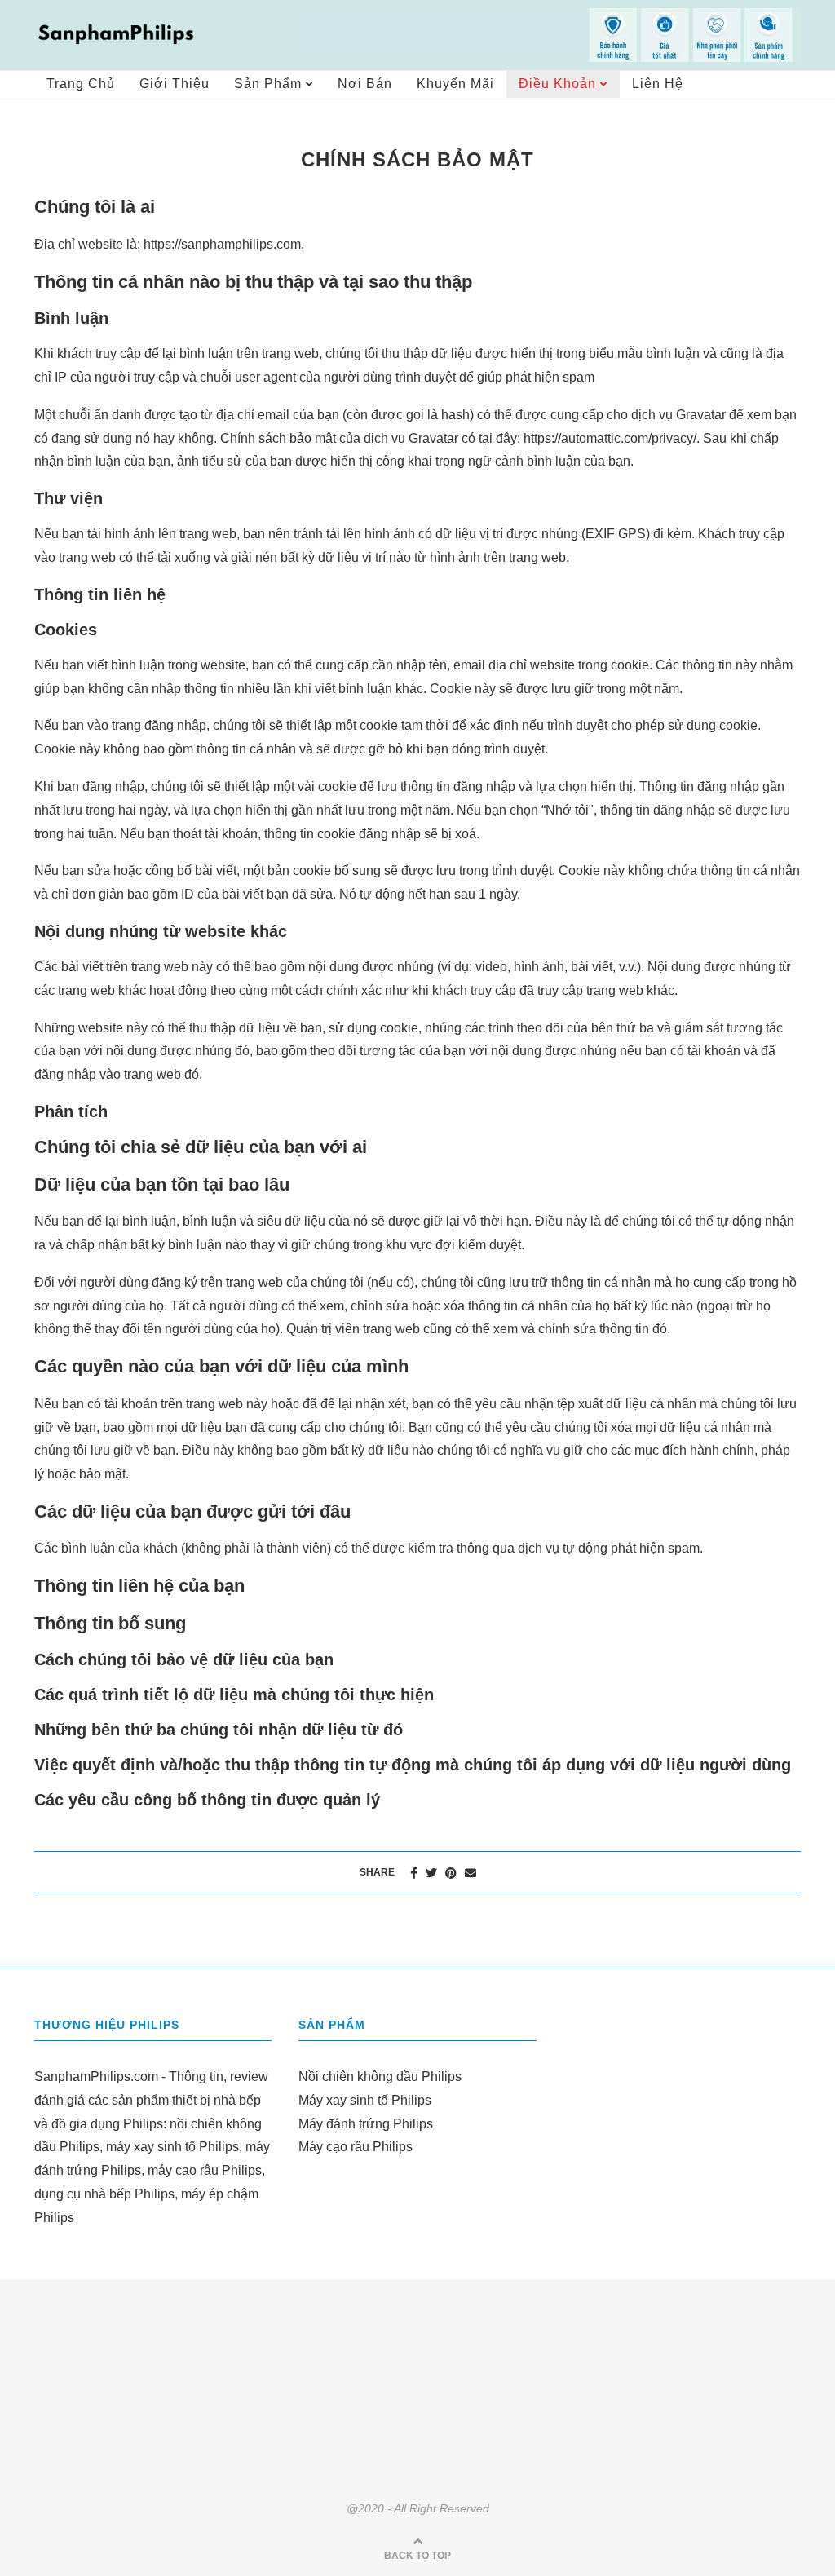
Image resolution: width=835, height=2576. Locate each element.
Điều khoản (557, 84)
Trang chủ (81, 84)
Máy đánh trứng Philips (366, 2124)
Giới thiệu (175, 84)
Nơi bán (365, 84)
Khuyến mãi (455, 84)
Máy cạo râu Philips (356, 2147)
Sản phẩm (268, 84)
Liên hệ (658, 84)
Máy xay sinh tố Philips (365, 2100)
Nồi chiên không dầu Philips (380, 2077)
